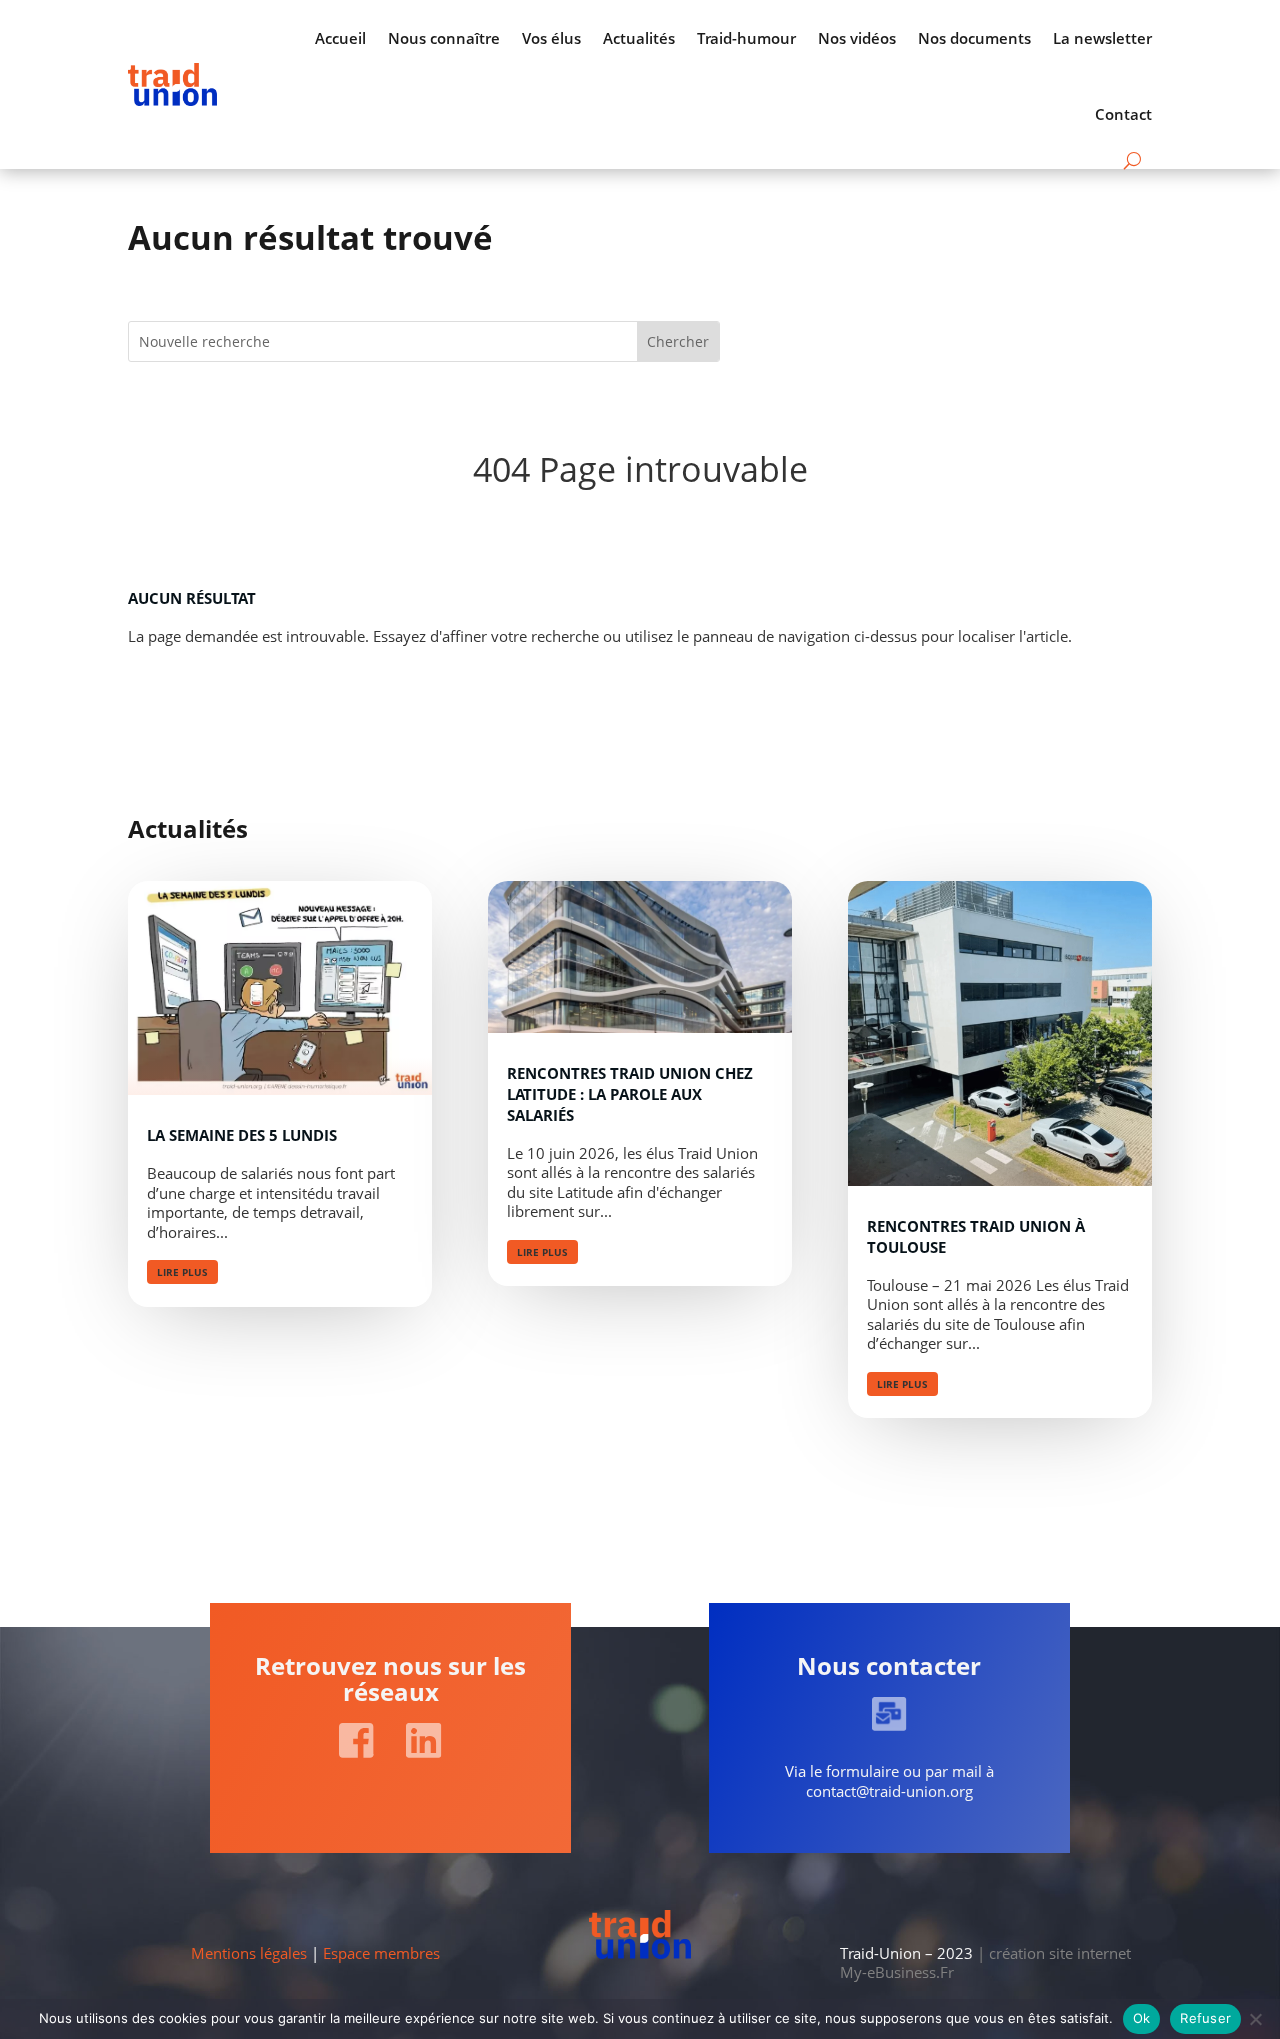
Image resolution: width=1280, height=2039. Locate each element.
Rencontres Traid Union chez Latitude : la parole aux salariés (630, 1094)
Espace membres (381, 1953)
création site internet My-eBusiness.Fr (985, 1963)
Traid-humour (746, 38)
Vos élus (551, 38)
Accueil (340, 38)
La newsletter (1102, 38)
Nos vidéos (857, 38)
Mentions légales (249, 1953)
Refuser (1205, 2018)
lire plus (182, 1272)
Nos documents (974, 38)
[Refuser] (1255, 2019)
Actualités (639, 38)
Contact (1123, 114)
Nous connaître (444, 38)
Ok (1142, 2018)
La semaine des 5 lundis (242, 1135)
